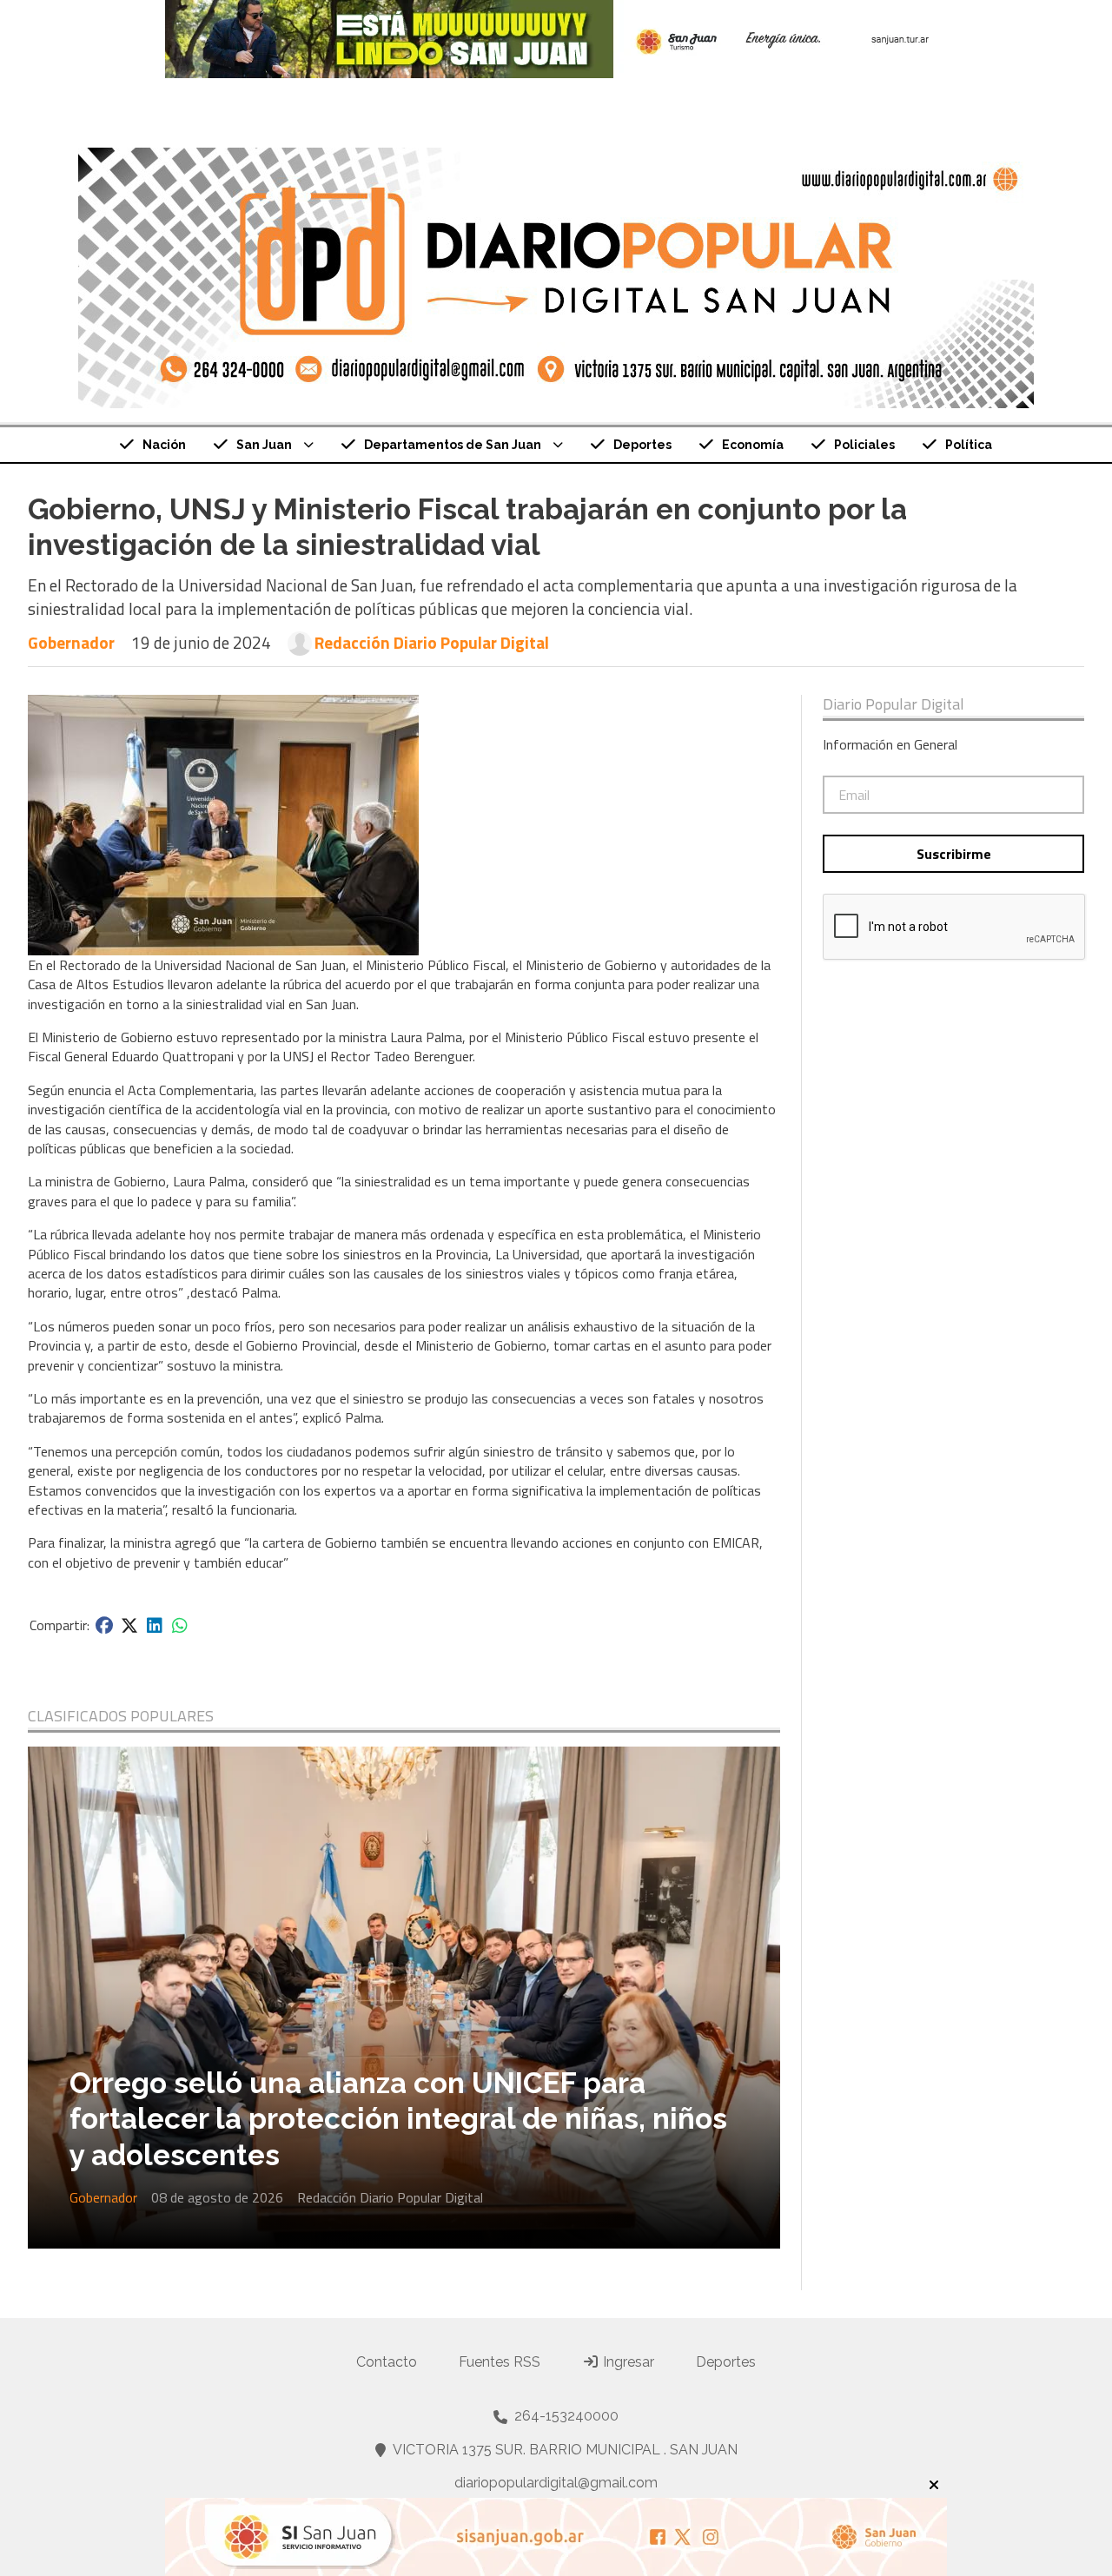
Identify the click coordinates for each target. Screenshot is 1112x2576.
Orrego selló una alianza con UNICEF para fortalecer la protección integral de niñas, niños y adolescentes (398, 2119)
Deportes (642, 445)
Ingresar (627, 2362)
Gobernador (71, 642)
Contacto (387, 2362)
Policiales (864, 445)
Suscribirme (954, 854)
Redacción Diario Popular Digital (432, 643)
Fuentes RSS (500, 2362)
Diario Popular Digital (894, 704)
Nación (164, 445)
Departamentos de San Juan (453, 445)
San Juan (264, 445)
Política (969, 445)
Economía (753, 445)
